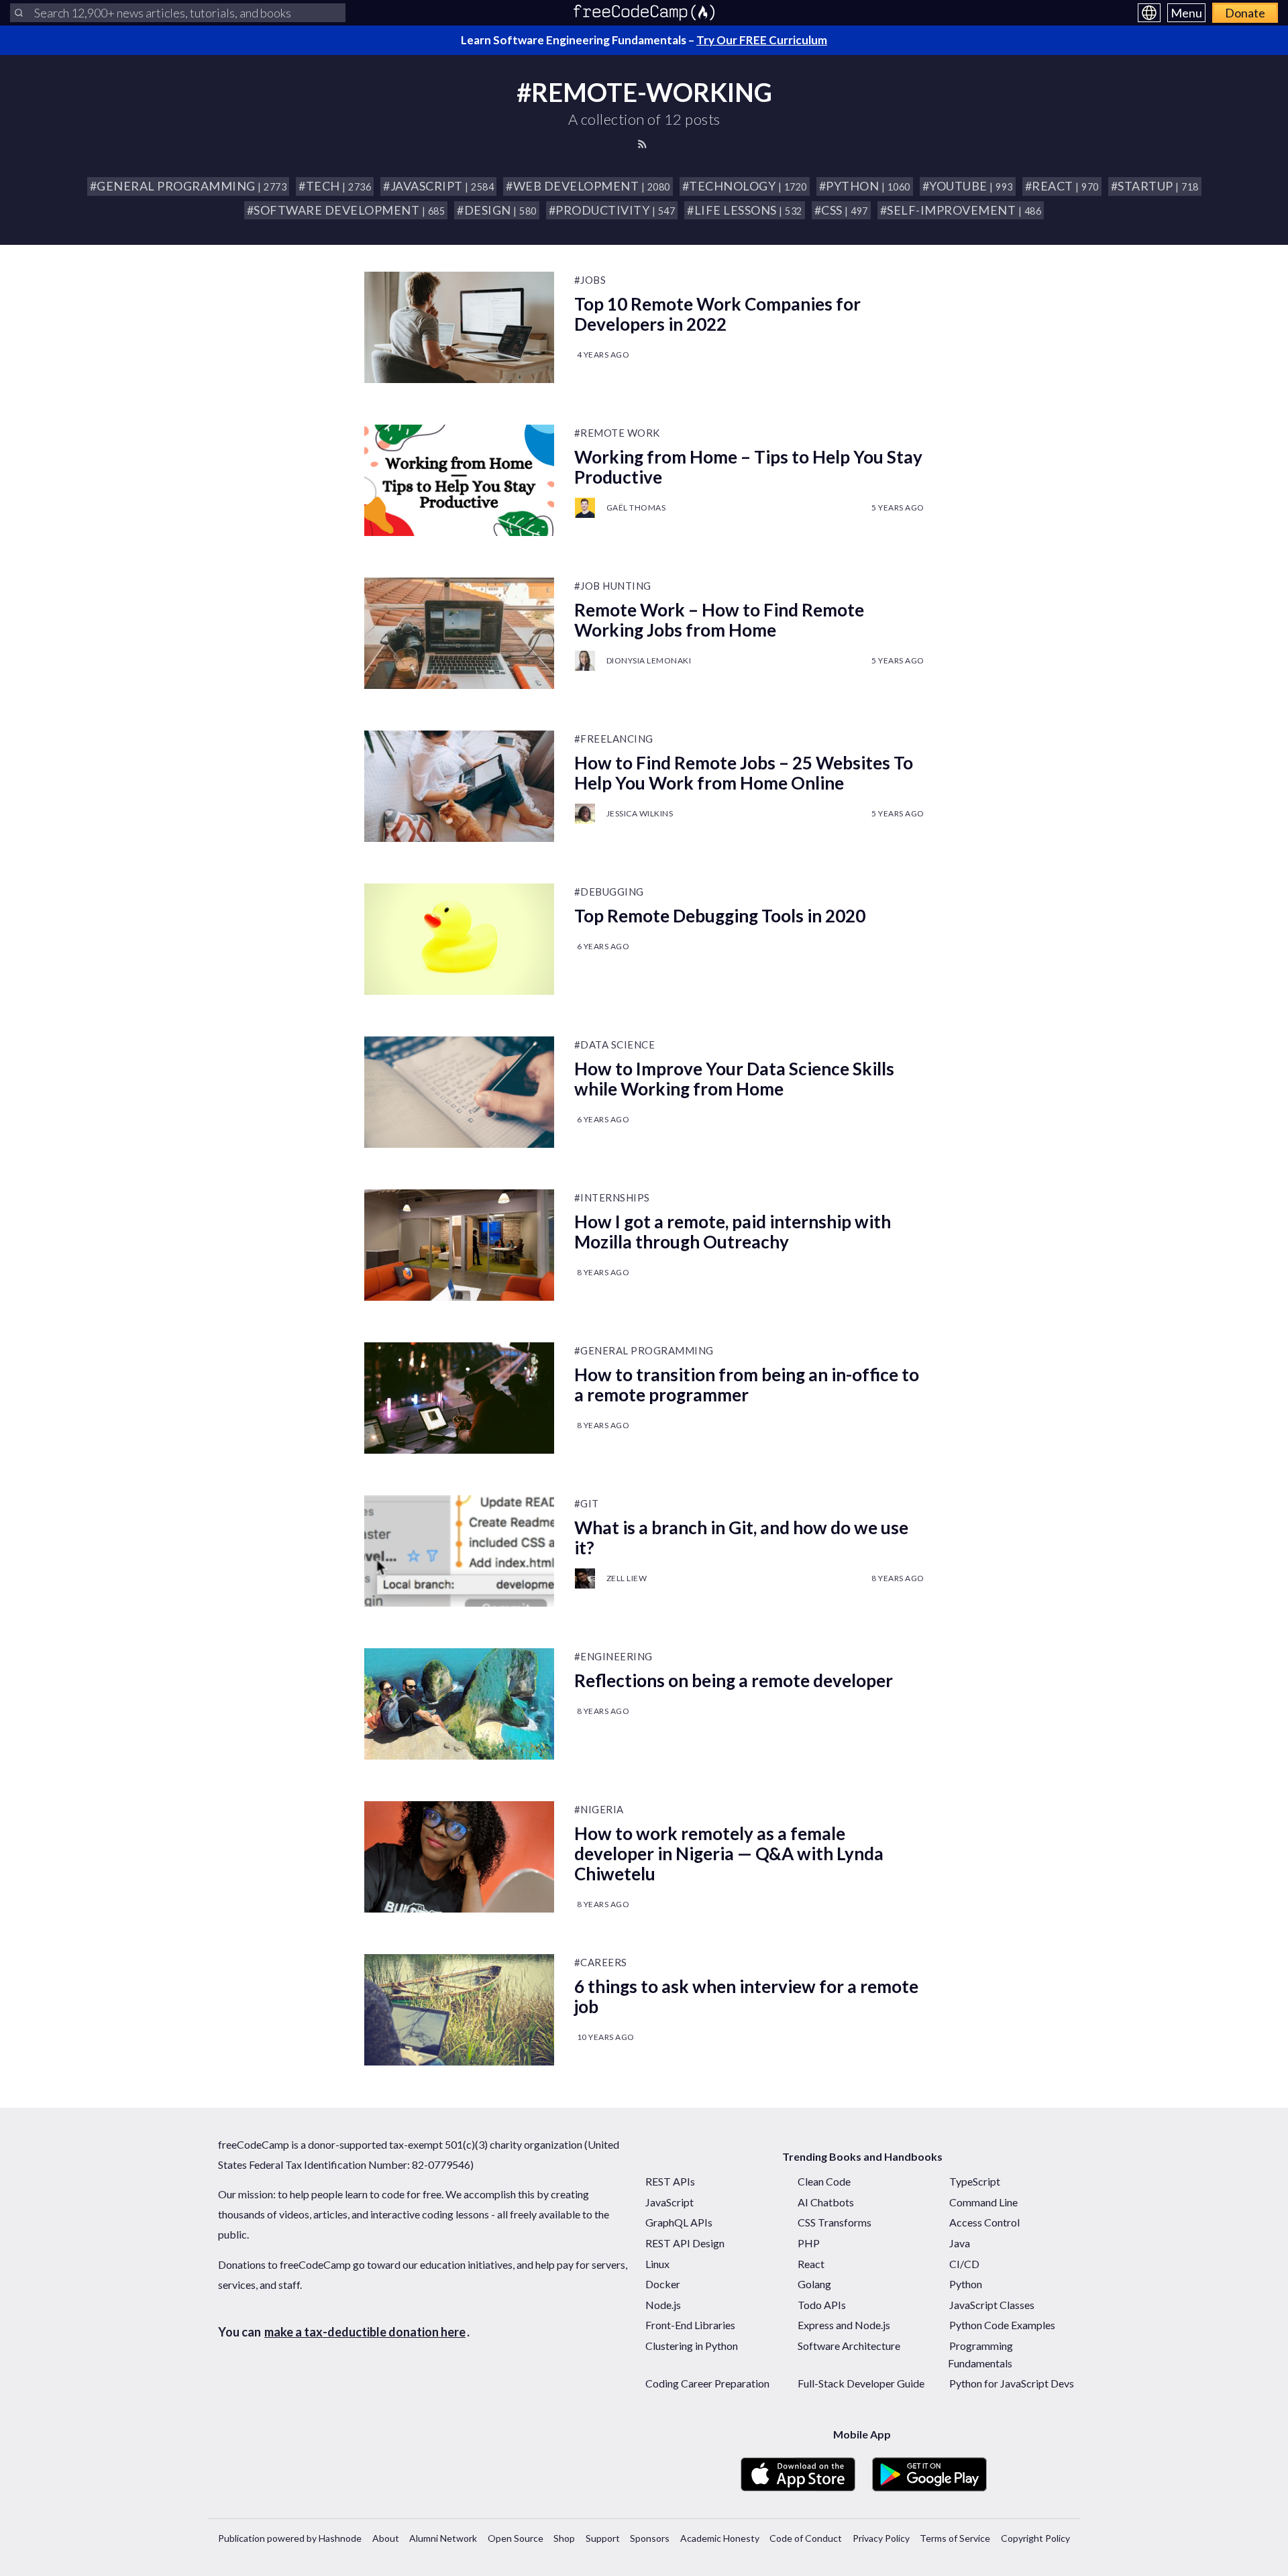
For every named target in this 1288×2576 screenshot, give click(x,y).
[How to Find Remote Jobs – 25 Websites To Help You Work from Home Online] (459, 786)
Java (960, 2243)
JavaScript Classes (992, 2305)
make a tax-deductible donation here (365, 2332)
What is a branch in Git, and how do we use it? (741, 1538)
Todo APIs (822, 2305)
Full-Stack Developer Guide (861, 2383)
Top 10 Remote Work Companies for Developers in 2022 (717, 314)
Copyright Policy (1035, 2538)
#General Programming (644, 1350)
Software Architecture (849, 2346)
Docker (663, 2284)
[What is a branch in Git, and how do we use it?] (459, 1551)
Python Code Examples (1002, 2325)
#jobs (590, 280)
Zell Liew (627, 1578)
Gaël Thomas (636, 507)
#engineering (613, 1656)
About (386, 2538)
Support (603, 2538)
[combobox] (178, 13)
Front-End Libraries (690, 2325)
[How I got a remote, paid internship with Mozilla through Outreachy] (459, 1245)
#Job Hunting (613, 586)
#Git (587, 1503)
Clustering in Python (692, 2346)
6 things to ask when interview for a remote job (746, 1996)
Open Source (516, 2538)
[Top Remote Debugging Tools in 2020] (459, 939)
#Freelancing (614, 739)
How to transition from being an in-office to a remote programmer (747, 1385)
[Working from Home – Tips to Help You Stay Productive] (459, 480)
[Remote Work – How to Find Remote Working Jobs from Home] (459, 633)
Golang (814, 2284)
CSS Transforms (835, 2222)
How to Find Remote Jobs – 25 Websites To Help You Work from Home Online (744, 773)
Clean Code (824, 2181)
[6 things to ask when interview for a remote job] (459, 2010)
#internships (612, 1197)
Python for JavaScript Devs (1012, 2383)
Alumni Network (443, 2538)
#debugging (609, 892)
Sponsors (650, 2538)
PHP (809, 2243)
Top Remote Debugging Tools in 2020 (720, 916)
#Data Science (615, 1044)
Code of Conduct (806, 2538)
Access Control (984, 2222)
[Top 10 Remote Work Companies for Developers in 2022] (459, 327)
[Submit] (19, 13)
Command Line (983, 2202)
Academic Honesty (720, 2538)
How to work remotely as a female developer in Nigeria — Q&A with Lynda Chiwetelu (729, 1854)
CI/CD (964, 2264)
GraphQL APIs (679, 2222)
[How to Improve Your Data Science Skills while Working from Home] (459, 1092)
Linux (657, 2264)
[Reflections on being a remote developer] (459, 1704)
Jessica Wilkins (640, 813)
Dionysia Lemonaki (649, 660)
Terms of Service (955, 2538)
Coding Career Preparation (707, 2383)
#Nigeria (599, 1809)
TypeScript (975, 2181)
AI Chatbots (826, 2202)
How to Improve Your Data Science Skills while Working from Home (734, 1079)
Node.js (663, 2305)
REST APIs (670, 2181)
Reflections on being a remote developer (734, 1680)
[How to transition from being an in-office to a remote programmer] (459, 1398)
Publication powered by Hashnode (290, 2538)
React (811, 2264)
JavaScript (669, 2202)
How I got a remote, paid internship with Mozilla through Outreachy (733, 1232)
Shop (564, 2538)
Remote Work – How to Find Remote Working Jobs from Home (719, 620)
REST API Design (685, 2243)
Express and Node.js (844, 2325)
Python (966, 2284)
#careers (601, 1962)
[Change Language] (1149, 13)
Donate (1245, 13)
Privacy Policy (881, 2538)
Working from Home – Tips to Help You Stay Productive (748, 467)
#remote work (617, 433)
